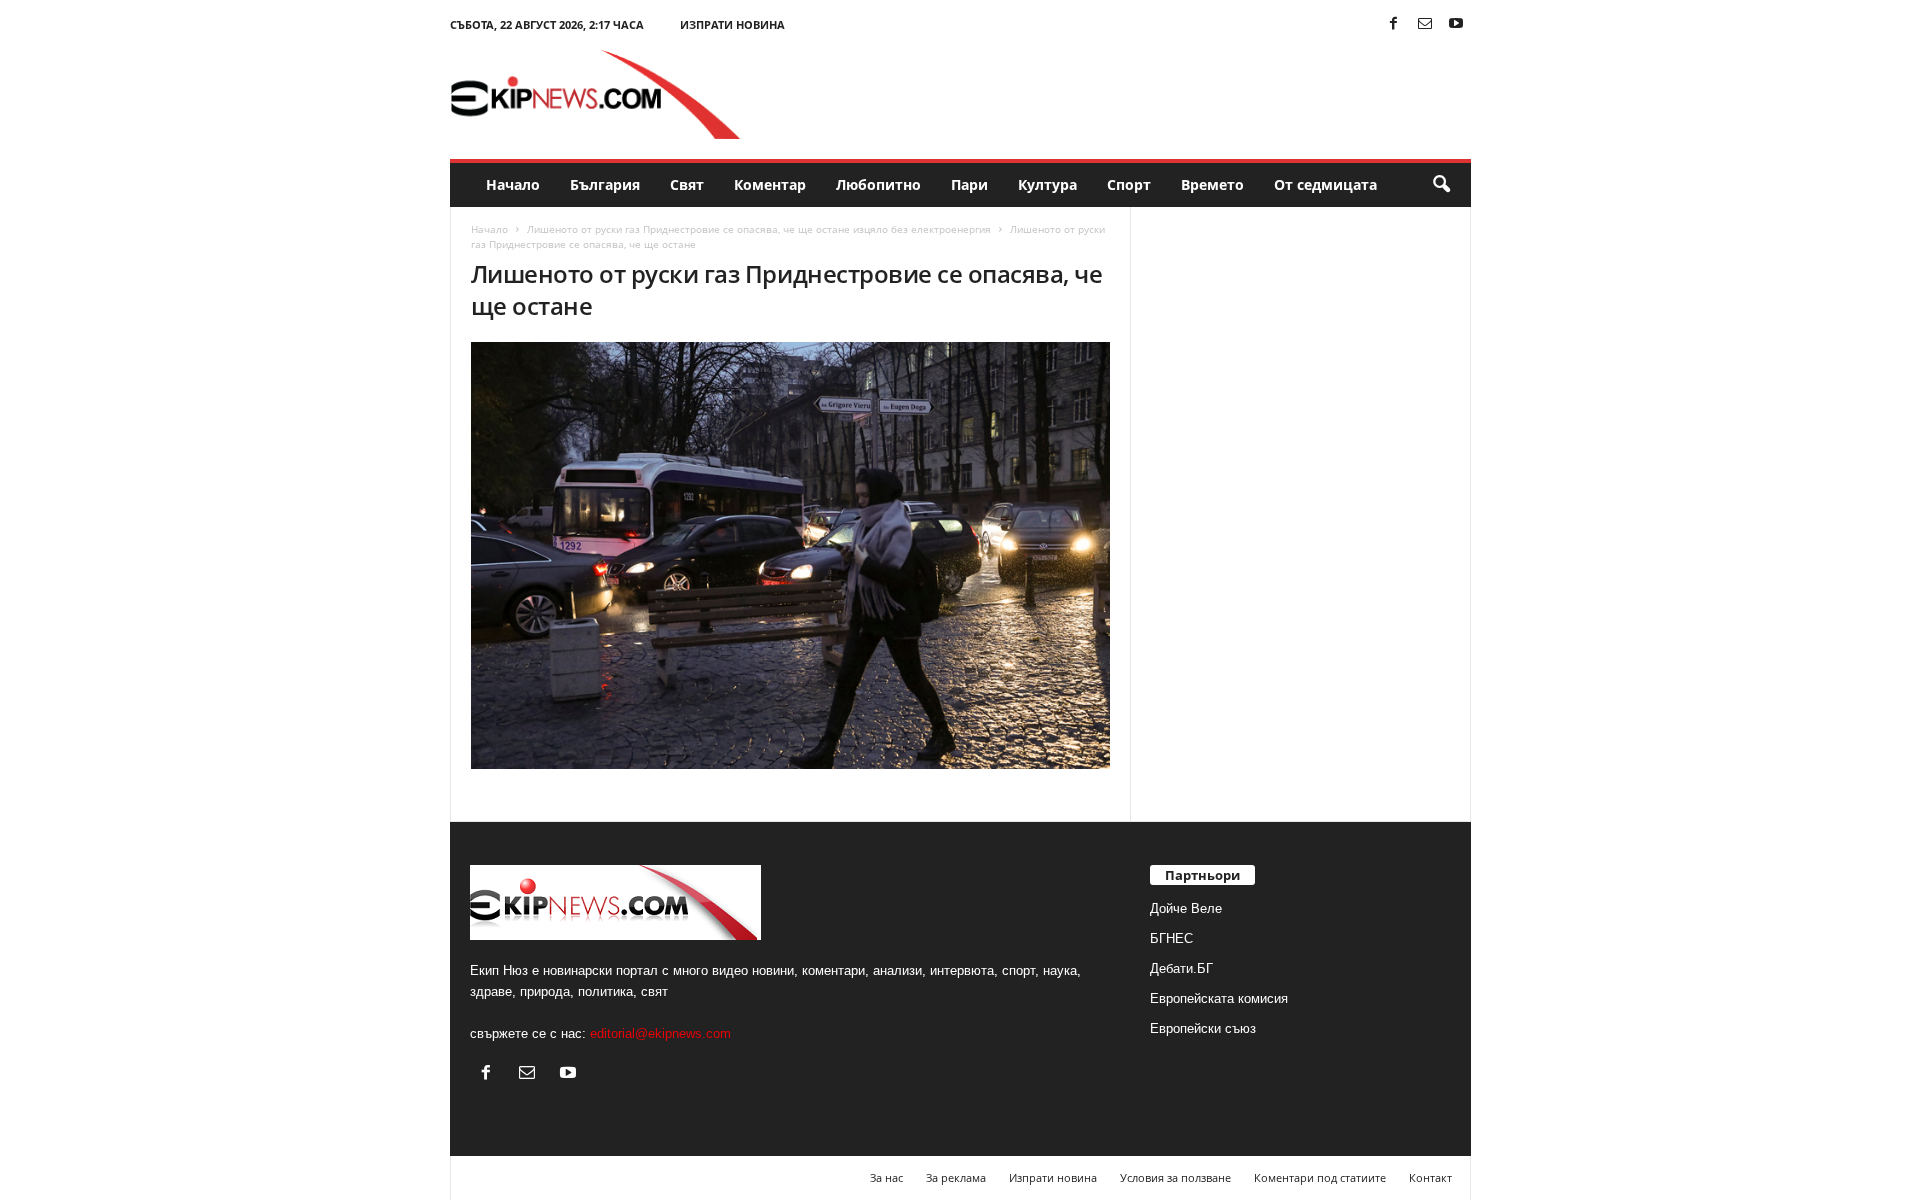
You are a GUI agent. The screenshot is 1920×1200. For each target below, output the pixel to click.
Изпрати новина (732, 24)
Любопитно (878, 184)
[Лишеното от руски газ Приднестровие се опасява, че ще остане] (791, 555)
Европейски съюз (1203, 1028)
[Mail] (1425, 24)
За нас (886, 1177)
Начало (513, 184)
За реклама (956, 1177)
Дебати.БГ (1181, 968)
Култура (1047, 184)
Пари (969, 184)
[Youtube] (1456, 24)
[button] (1441, 185)
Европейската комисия (1219, 998)
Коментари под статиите (1320, 1177)
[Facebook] (1394, 24)
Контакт (1430, 1177)
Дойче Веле (1186, 908)
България (605, 184)
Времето (1212, 184)
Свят (687, 184)
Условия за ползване (1175, 1177)
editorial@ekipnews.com (660, 1033)
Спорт (1129, 184)
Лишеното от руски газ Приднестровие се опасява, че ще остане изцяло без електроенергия (759, 229)
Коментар (770, 184)
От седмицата (1325, 184)
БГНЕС (1171, 938)
